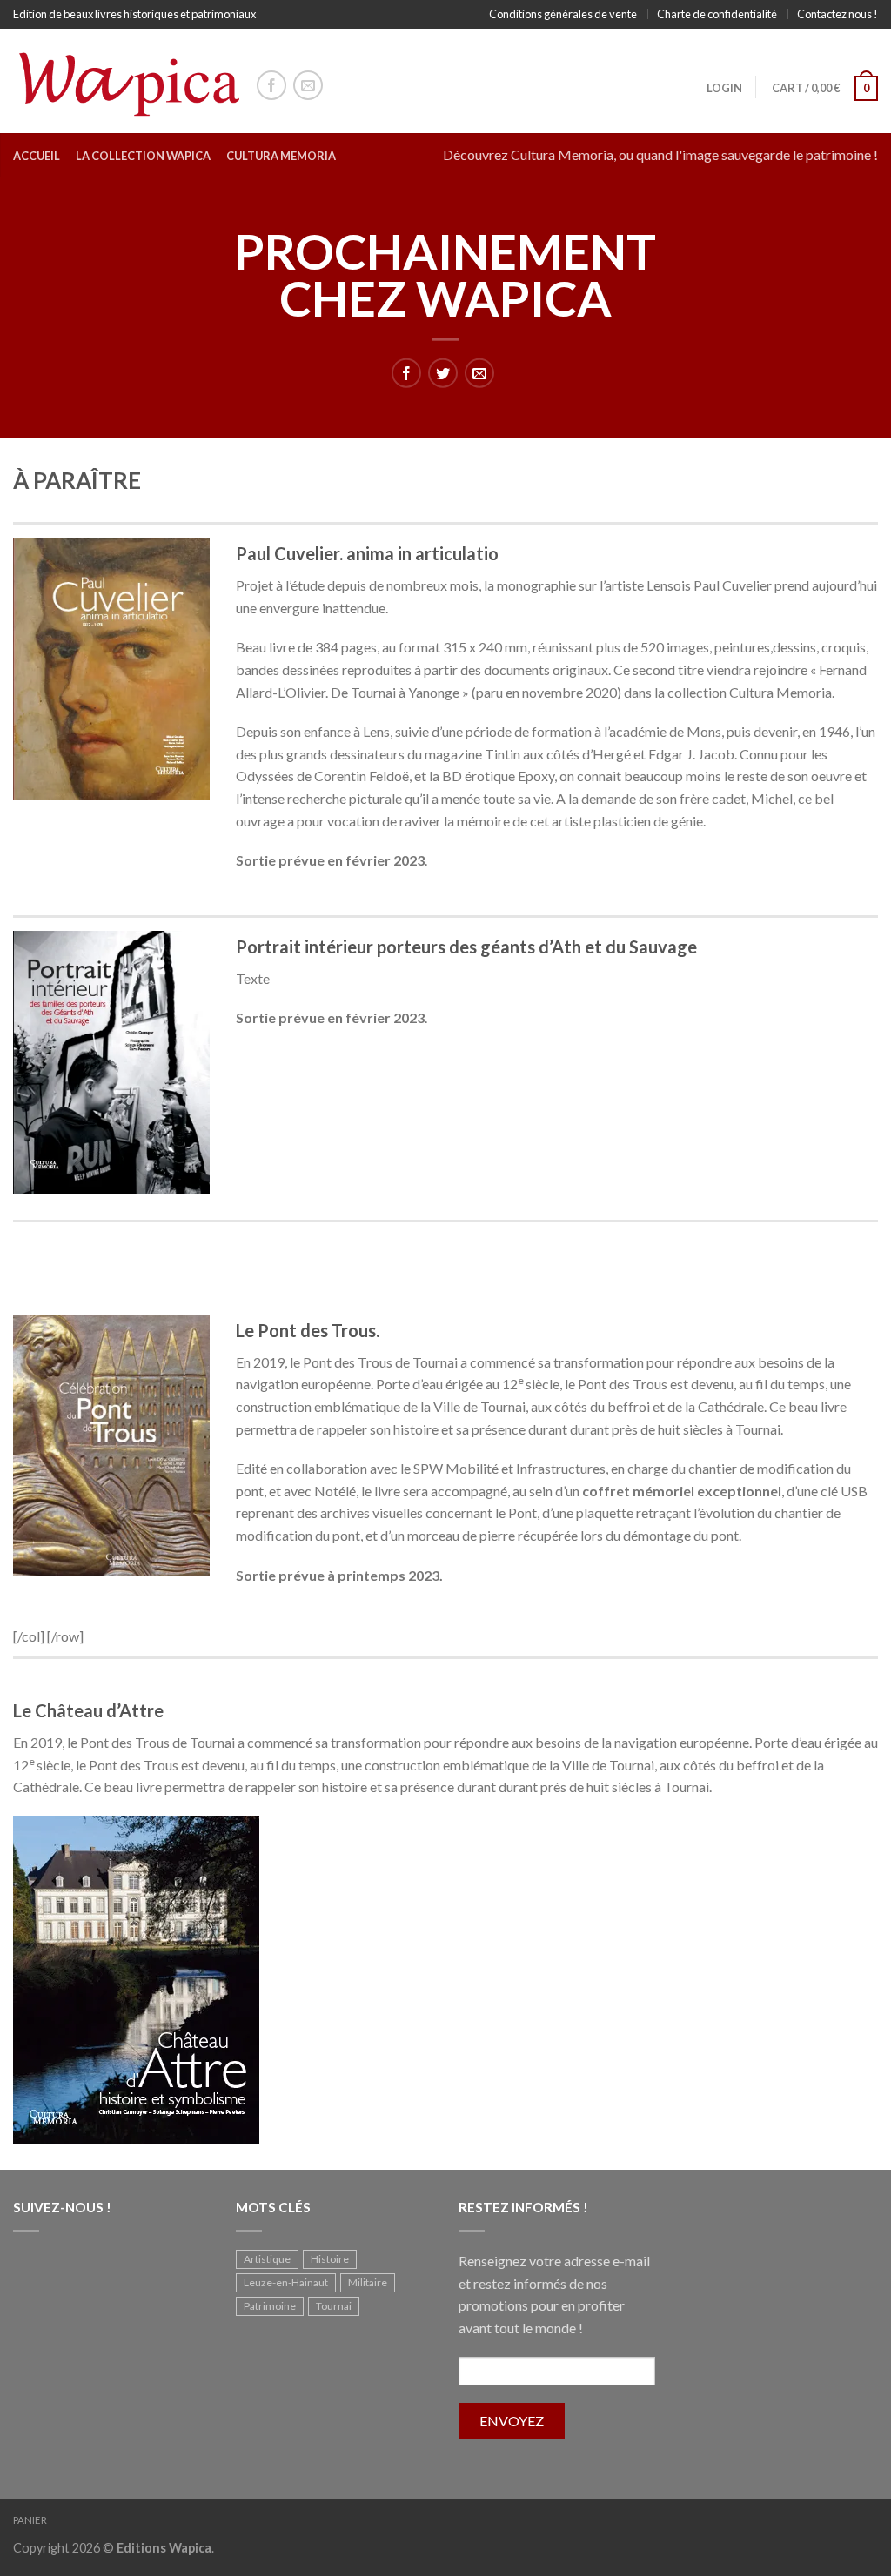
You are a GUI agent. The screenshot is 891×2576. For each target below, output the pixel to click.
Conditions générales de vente (563, 14)
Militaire (368, 2282)
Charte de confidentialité (717, 14)
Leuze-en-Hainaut (286, 2282)
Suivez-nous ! (62, 2207)
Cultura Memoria (281, 156)
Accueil (37, 156)
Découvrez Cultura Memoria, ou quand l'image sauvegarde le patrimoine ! (660, 154)
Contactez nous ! (837, 14)
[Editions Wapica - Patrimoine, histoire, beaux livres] (126, 80)
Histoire (330, 2259)
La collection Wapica (143, 156)
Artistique (267, 2259)
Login (724, 88)
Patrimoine (270, 2306)
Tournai (334, 2306)
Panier (30, 2520)
